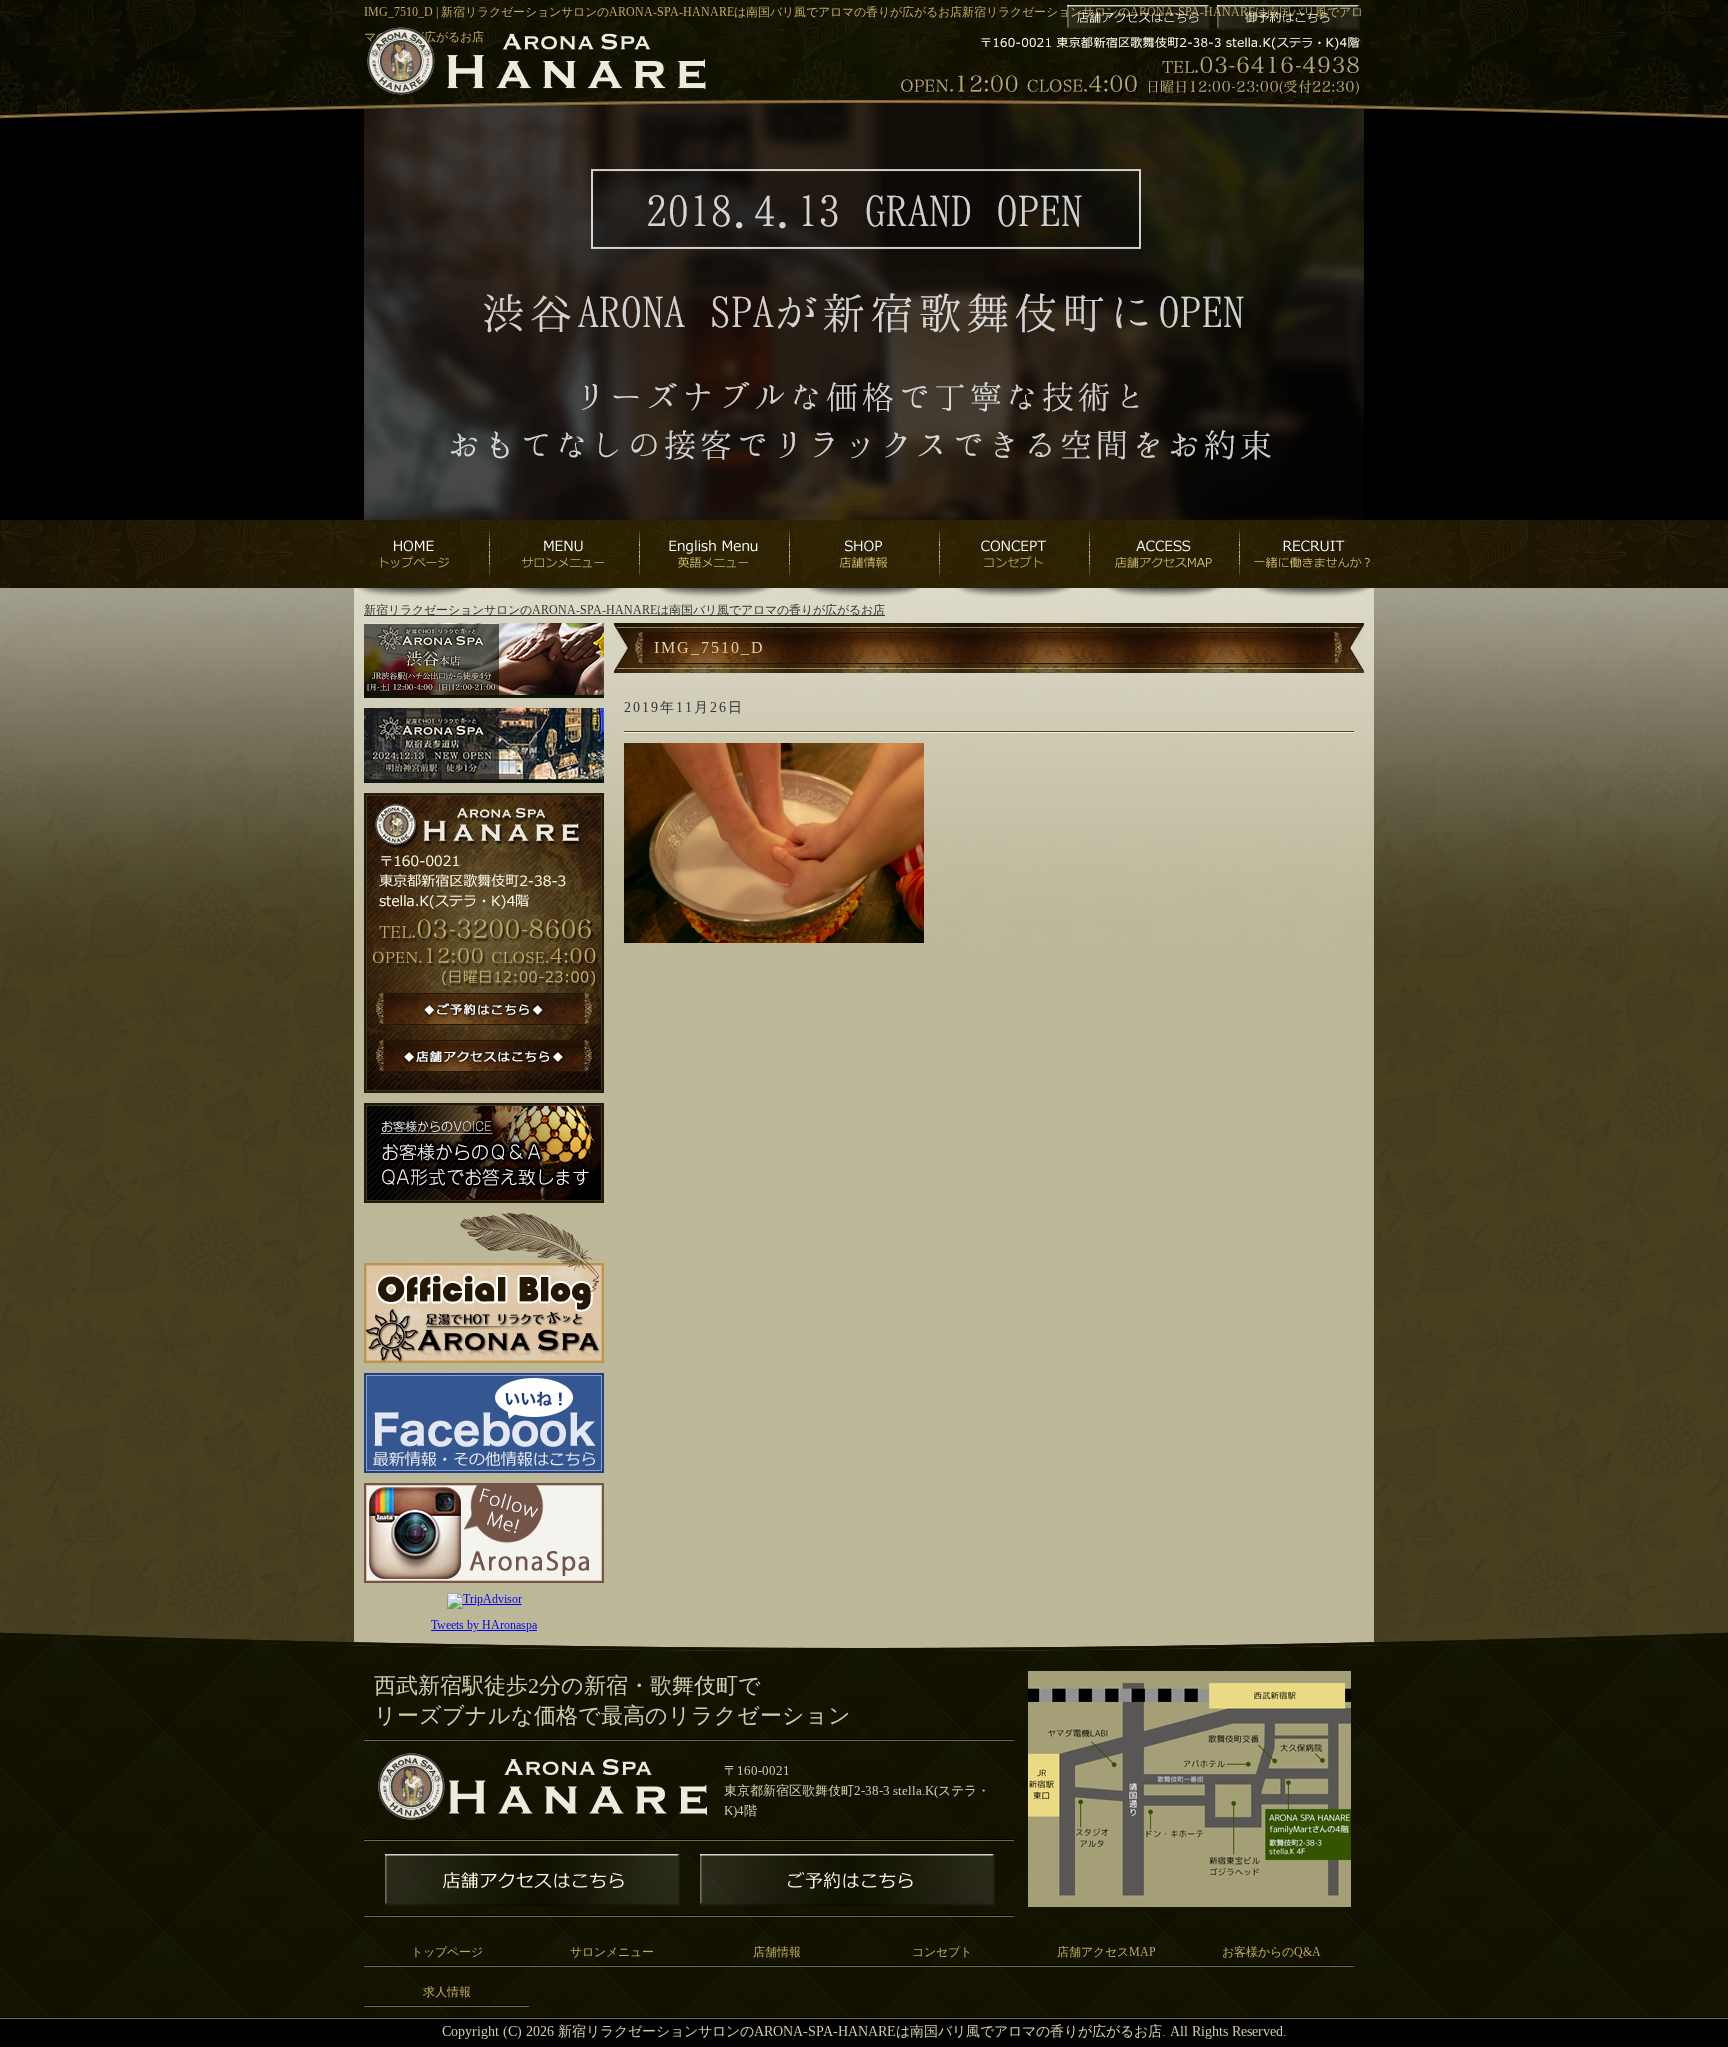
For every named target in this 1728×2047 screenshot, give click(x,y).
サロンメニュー (612, 1952)
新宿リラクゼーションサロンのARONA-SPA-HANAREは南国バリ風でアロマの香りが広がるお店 (624, 610)
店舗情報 (777, 1952)
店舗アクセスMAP (1106, 1952)
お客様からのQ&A (1271, 1952)
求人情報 (447, 1992)
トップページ (447, 1952)
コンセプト (942, 1952)
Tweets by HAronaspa (484, 1625)
